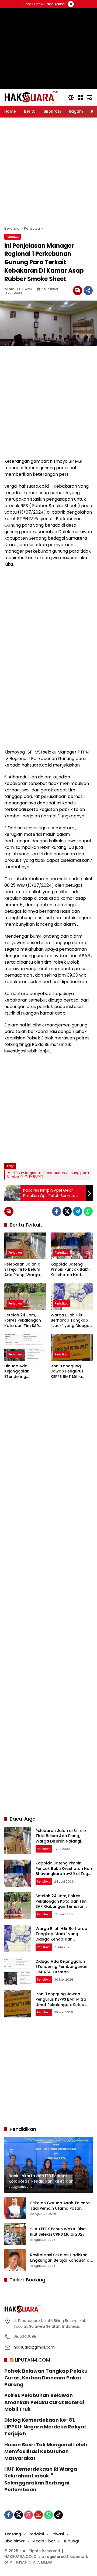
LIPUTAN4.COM (32, 2360)
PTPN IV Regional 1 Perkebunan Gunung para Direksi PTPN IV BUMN (48, 1175)
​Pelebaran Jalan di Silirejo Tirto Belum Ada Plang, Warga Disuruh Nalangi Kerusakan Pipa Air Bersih (23, 1270)
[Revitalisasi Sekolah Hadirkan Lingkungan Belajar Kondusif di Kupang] (15, 2260)
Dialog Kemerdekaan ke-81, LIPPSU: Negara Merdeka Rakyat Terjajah (45, 2427)
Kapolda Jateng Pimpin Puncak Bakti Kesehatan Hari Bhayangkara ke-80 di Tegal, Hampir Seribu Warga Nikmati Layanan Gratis (70, 1270)
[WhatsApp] (88, 1211)
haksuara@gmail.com (34, 2347)
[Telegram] (78, 1211)
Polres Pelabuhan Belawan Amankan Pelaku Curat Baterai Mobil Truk (44, 2402)
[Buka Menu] (80, 97)
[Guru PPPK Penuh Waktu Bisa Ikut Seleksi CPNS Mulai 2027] (15, 2234)
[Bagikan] (88, 291)
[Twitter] (67, 1211)
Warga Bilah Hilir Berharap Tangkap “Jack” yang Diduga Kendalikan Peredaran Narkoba (70, 1321)
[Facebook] (57, 1211)
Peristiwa (13, 237)
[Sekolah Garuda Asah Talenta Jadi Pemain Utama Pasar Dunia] (15, 2208)
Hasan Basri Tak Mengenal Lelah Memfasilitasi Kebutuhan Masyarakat (46, 2451)
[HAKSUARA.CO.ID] (31, 97)
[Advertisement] (48, 172)
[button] (71, 97)
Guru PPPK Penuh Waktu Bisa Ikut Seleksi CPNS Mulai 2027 (58, 2232)
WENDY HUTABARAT (18, 289)
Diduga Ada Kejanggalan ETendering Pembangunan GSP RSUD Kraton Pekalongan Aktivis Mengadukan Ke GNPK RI (23, 1372)
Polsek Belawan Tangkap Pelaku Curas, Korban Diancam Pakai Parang (46, 2378)
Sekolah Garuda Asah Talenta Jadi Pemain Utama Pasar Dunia (60, 2206)
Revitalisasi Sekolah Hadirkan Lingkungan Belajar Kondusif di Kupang (60, 2258)
